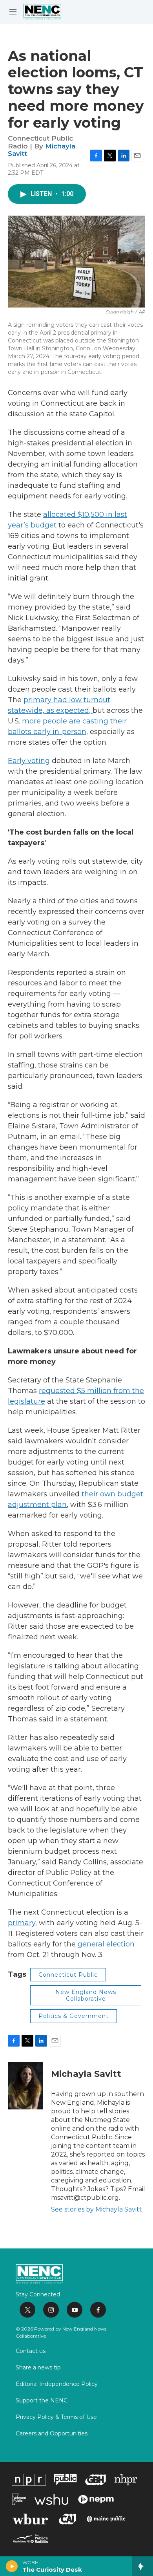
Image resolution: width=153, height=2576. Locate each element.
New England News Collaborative (86, 1995)
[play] (12, 2566)
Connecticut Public (68, 1975)
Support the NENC (42, 2401)
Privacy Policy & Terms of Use (56, 2417)
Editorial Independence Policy (57, 2384)
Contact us (31, 2351)
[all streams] (143, 2566)
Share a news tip (38, 2368)
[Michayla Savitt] (25, 2086)
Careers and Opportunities (52, 2434)
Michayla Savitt (86, 2074)
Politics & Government (74, 2016)
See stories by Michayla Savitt (97, 2209)
